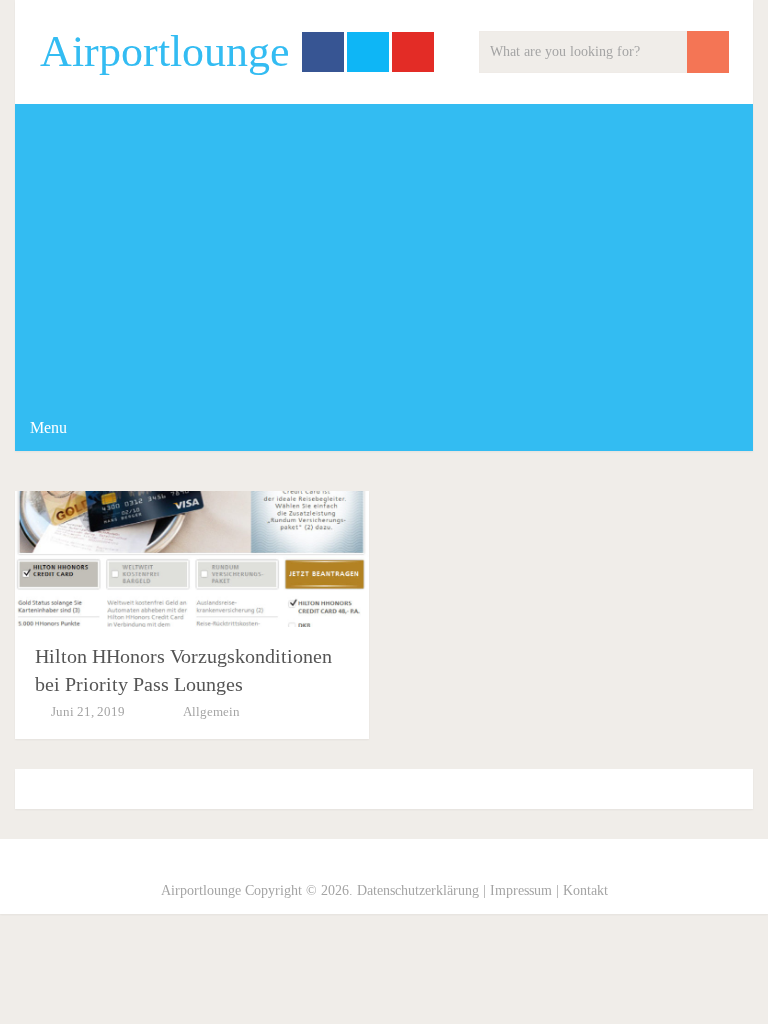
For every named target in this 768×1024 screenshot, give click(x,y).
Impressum (521, 890)
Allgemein (211, 711)
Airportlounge (165, 52)
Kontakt (585, 890)
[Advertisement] (383, 254)
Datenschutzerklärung (418, 890)
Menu (48, 427)
